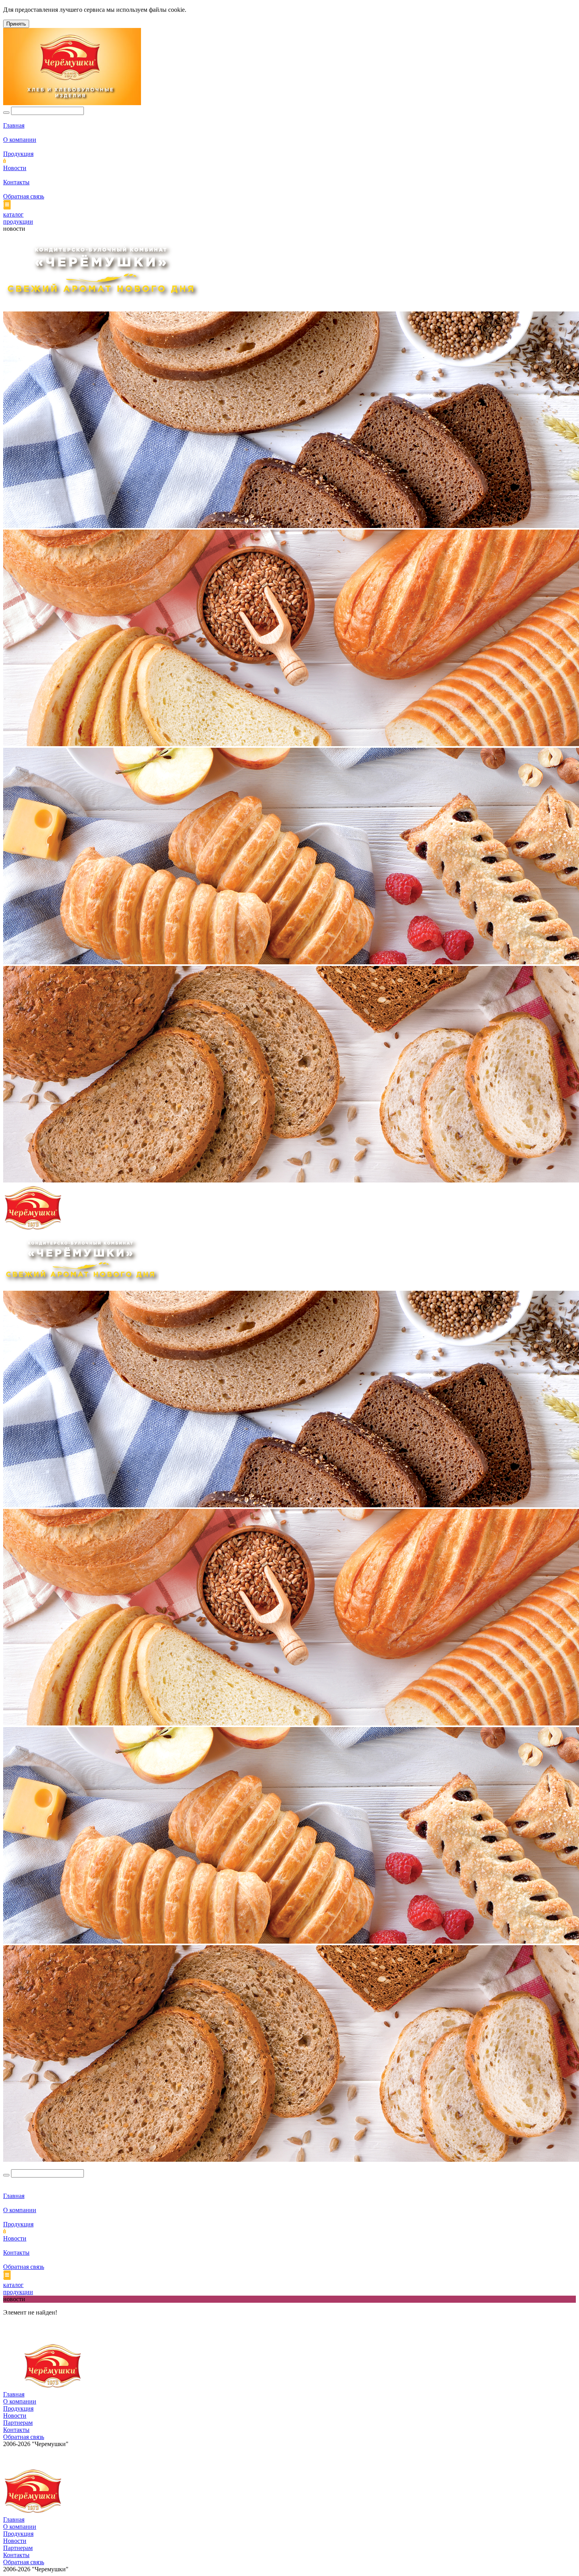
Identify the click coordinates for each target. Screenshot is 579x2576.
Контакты (16, 182)
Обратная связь (24, 196)
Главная (14, 125)
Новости (15, 168)
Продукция (18, 154)
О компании (20, 140)
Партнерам (18, 2423)
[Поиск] (6, 113)
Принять (16, 24)
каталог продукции (18, 218)
